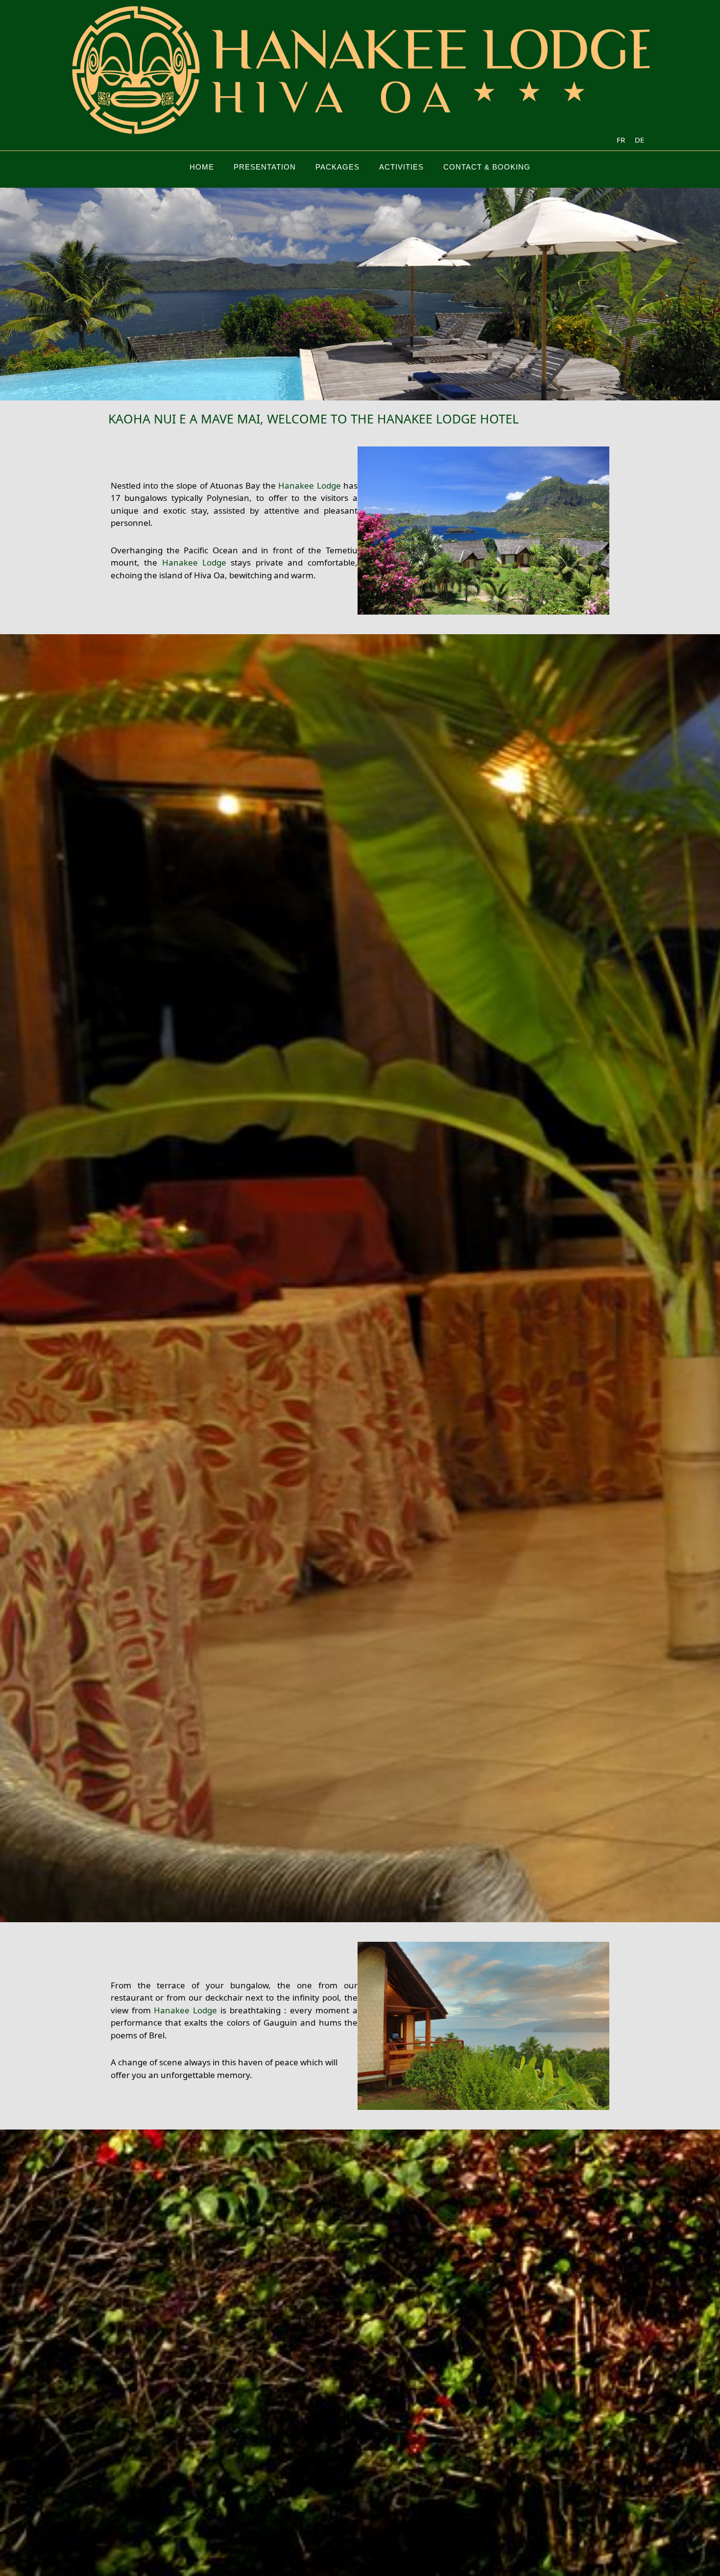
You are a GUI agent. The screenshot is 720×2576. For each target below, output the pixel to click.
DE (639, 140)
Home (202, 167)
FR (621, 140)
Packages (337, 167)
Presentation (265, 167)
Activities (401, 167)
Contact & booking (487, 167)
